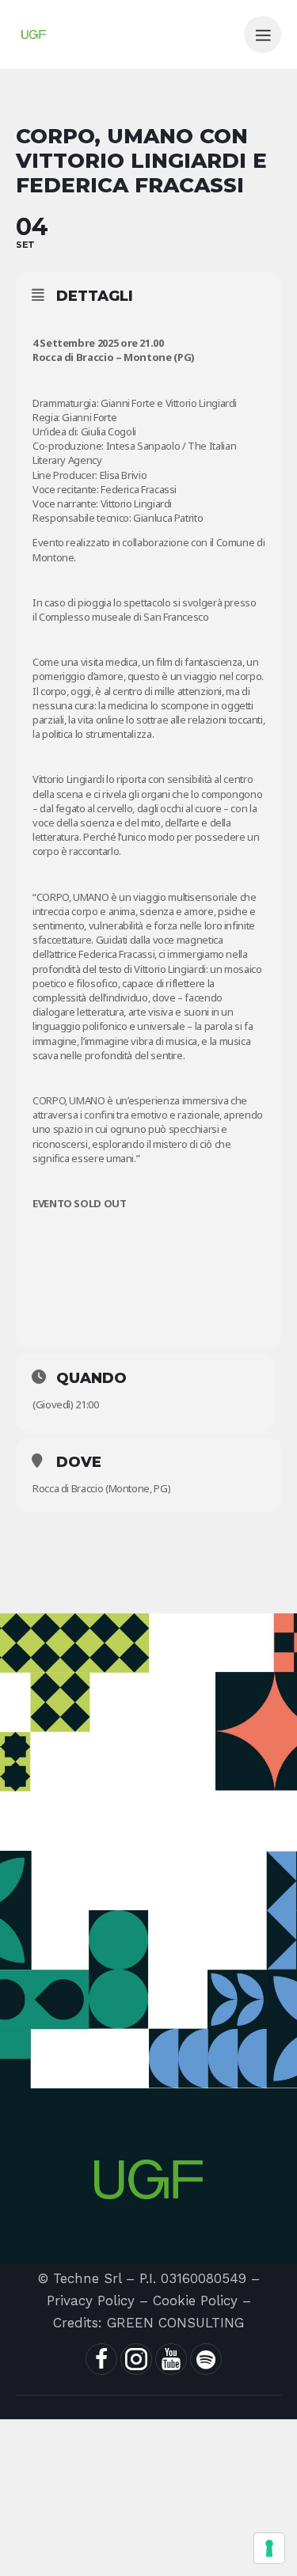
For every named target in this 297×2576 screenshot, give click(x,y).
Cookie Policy (195, 2301)
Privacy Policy (91, 2301)
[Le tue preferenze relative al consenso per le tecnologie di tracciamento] (269, 2548)
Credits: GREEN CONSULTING (148, 2323)
